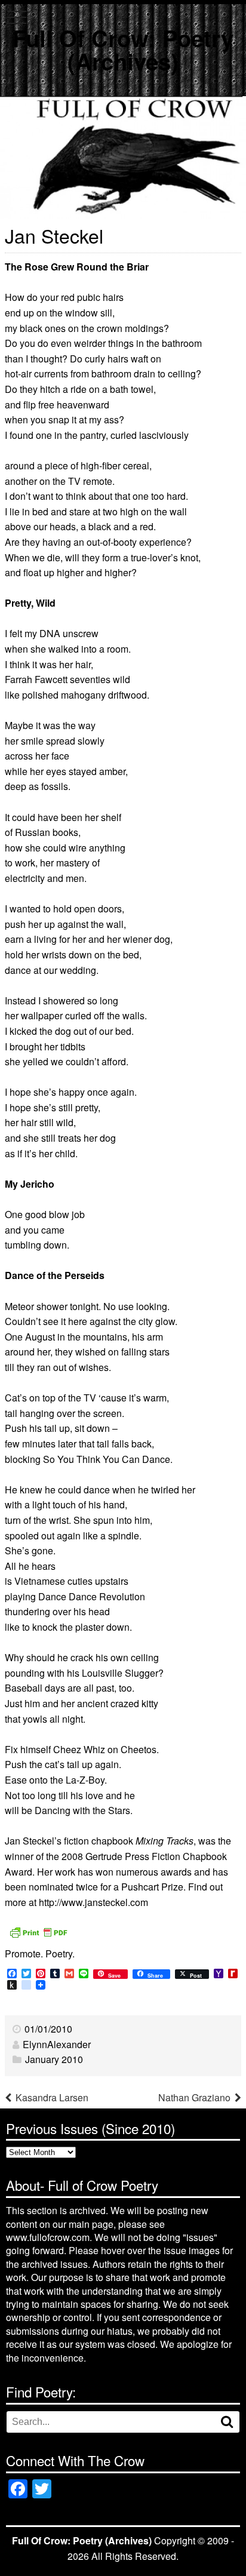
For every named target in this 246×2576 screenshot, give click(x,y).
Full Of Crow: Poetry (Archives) (123, 49)
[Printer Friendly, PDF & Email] (38, 1931)
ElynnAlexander (57, 2044)
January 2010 (54, 2059)
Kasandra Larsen (52, 2097)
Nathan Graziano (194, 2097)
